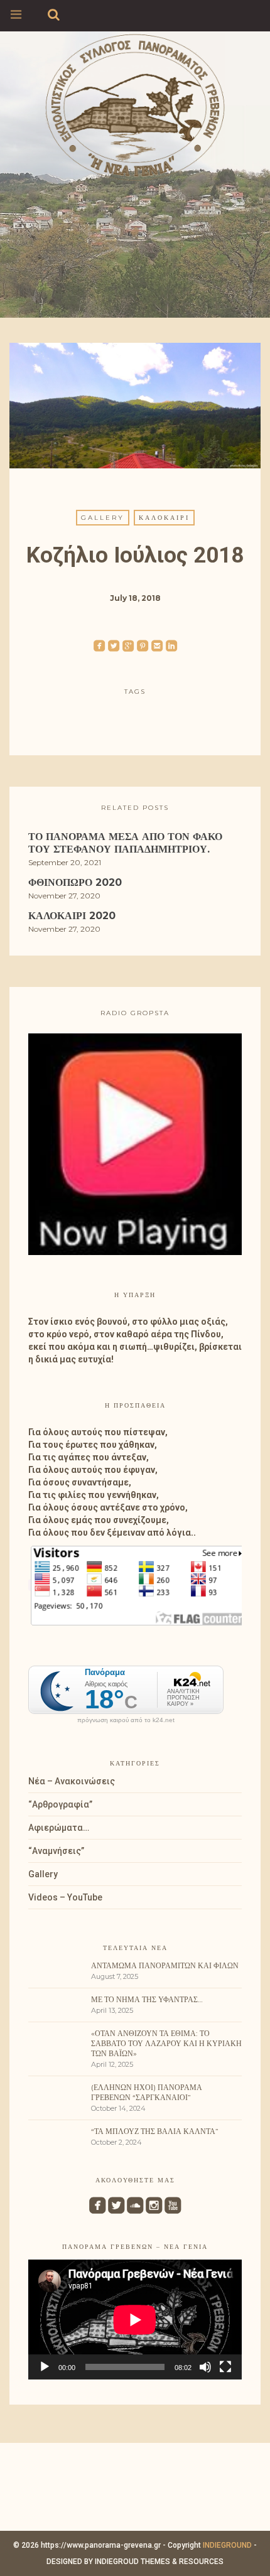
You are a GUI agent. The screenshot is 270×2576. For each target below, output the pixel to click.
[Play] (45, 2367)
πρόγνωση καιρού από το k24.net (126, 1720)
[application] (135, 2320)
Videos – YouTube (65, 1897)
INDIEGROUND (227, 2545)
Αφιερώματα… (59, 1828)
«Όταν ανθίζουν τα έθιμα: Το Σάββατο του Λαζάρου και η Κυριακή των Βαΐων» (166, 2043)
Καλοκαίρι (164, 518)
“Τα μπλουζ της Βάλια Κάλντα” (155, 2131)
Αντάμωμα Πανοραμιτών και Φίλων (165, 1965)
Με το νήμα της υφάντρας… (147, 1999)
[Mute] (205, 2367)
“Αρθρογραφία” (60, 1804)
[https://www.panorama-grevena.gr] (135, 105)
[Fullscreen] (225, 2367)
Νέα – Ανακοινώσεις (72, 1781)
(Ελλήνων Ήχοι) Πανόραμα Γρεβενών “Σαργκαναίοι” (147, 2092)
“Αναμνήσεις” (56, 1851)
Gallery (103, 518)
